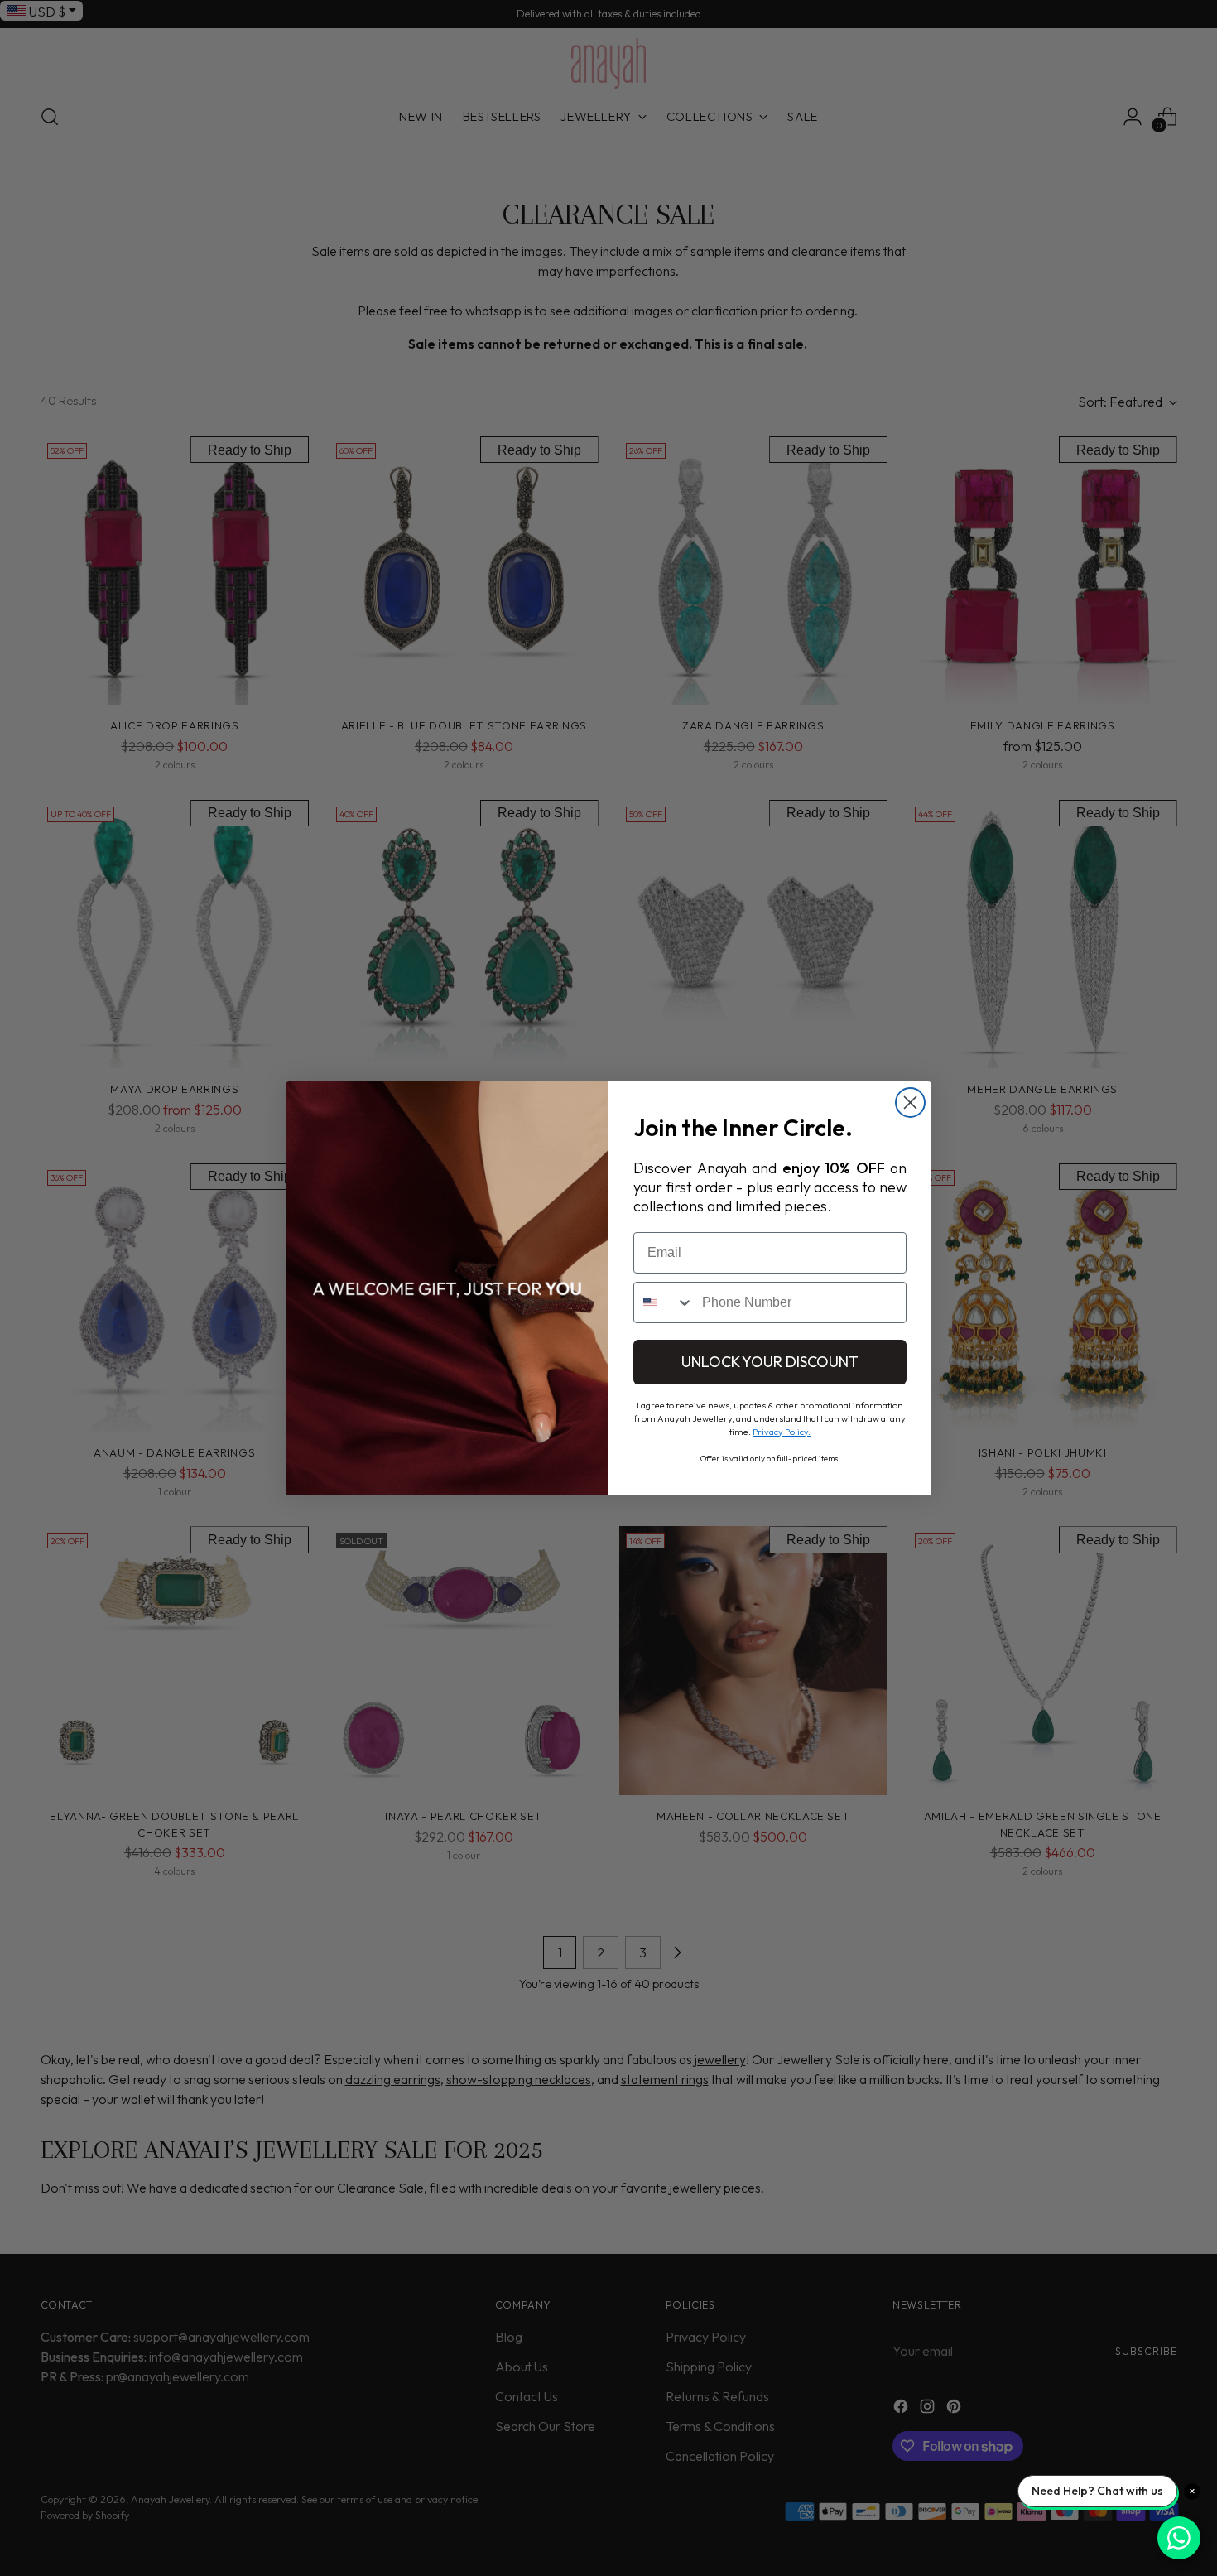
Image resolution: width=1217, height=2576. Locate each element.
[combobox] (664, 1302)
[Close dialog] (910, 1103)
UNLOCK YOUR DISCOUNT (770, 1362)
